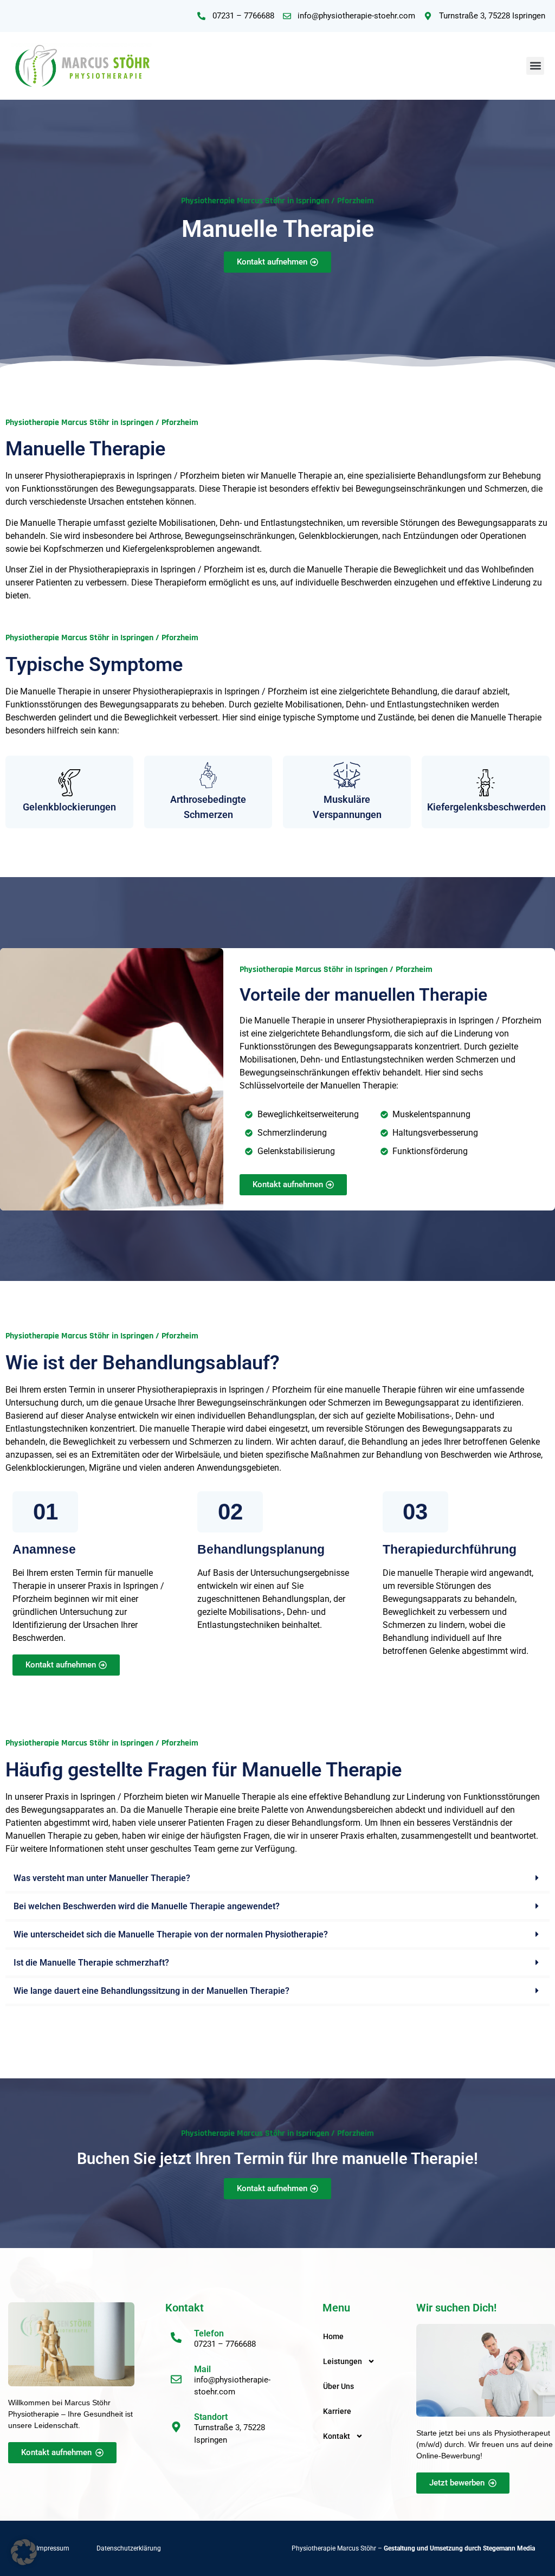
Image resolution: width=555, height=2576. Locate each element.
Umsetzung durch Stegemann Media (482, 2548)
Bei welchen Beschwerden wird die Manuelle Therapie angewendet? (147, 1906)
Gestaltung (399, 2548)
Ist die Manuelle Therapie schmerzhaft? (91, 1963)
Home (333, 2336)
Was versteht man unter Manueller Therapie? (102, 1878)
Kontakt (337, 2436)
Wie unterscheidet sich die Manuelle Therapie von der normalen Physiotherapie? (171, 1934)
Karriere (337, 2411)
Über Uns (338, 2386)
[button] (535, 66)
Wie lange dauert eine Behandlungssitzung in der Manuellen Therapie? (151, 1991)
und (422, 2548)
